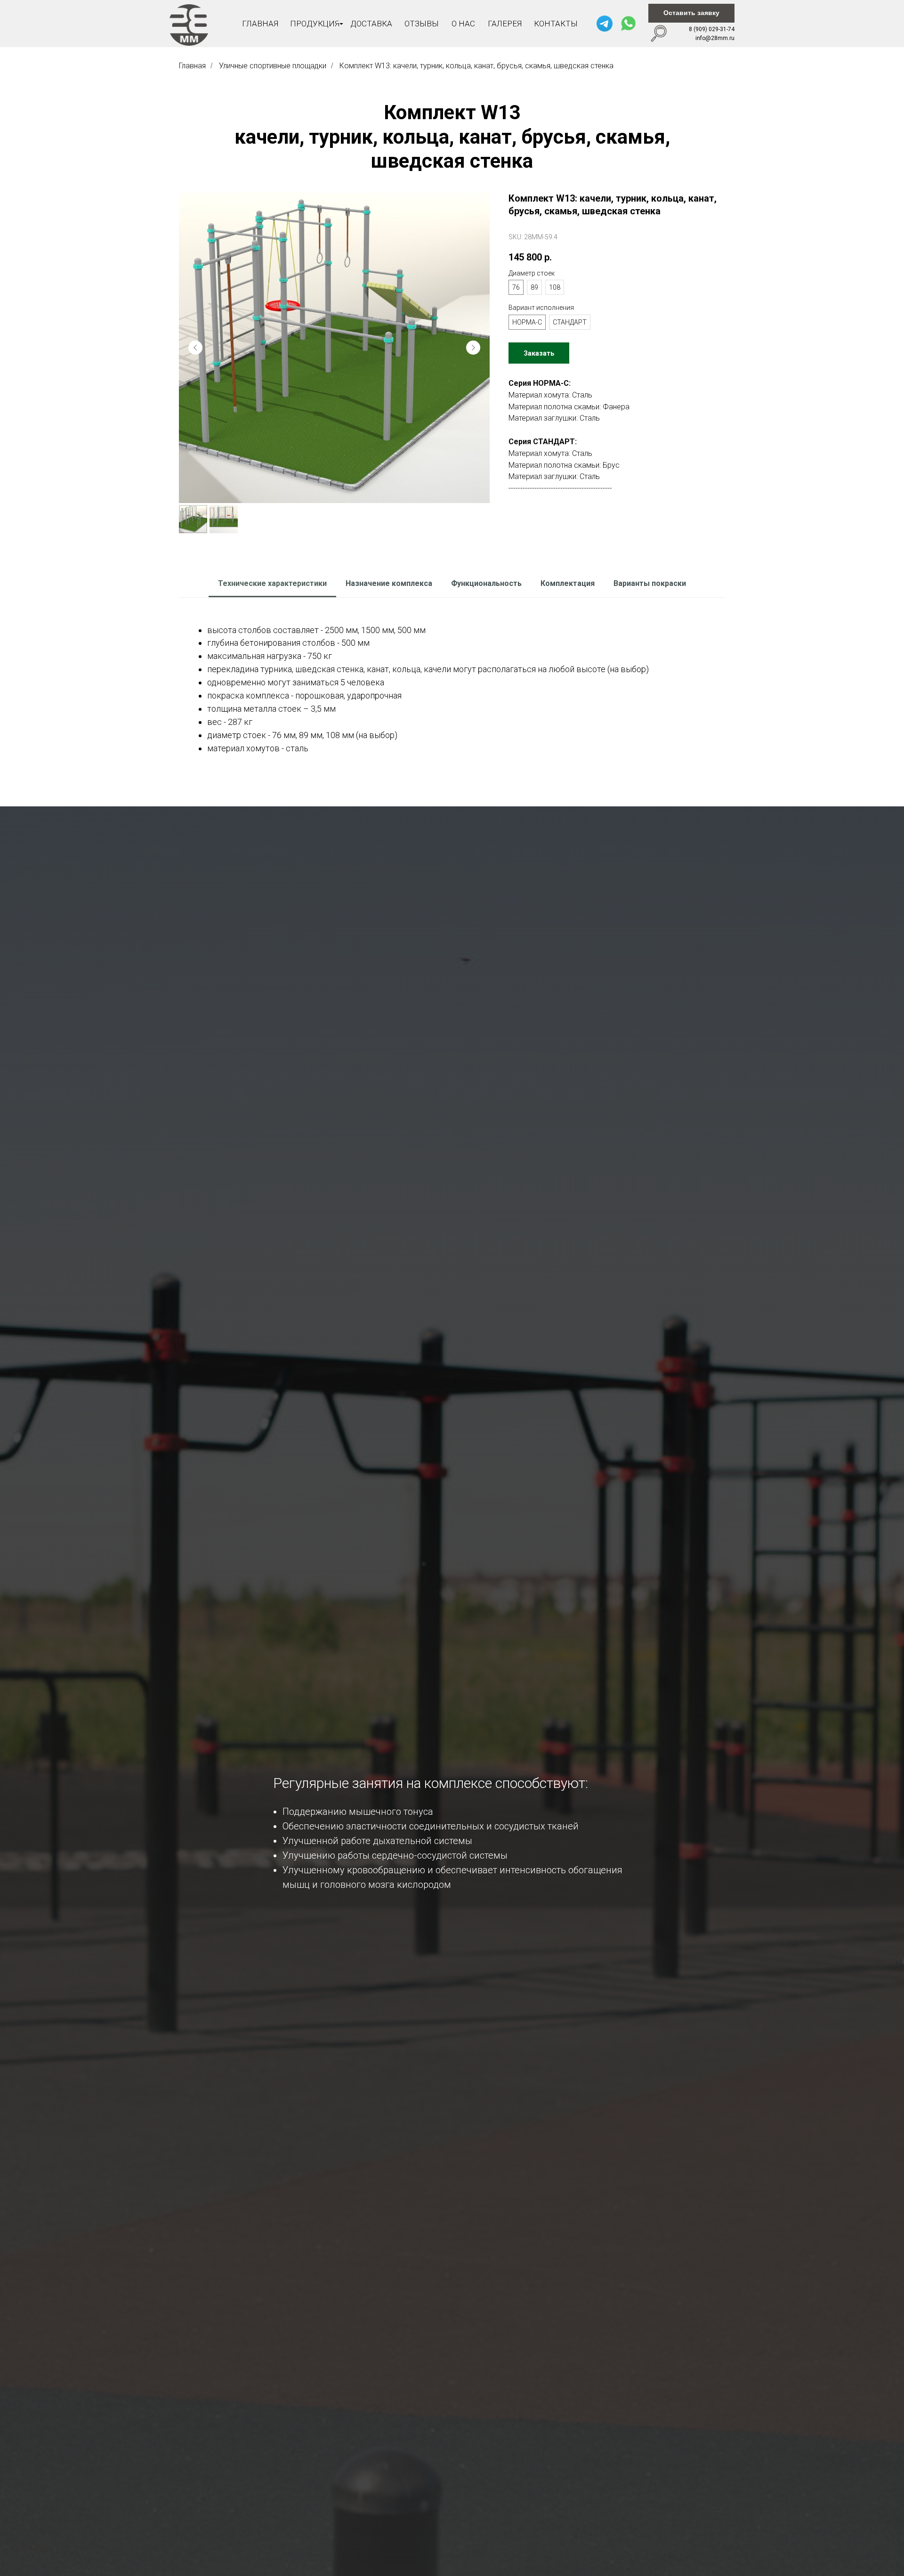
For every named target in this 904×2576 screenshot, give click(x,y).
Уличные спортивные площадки (273, 66)
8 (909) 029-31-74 (712, 29)
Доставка (371, 24)
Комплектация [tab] (568, 583)
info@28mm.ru (715, 38)
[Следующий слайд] (473, 348)
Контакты (556, 24)
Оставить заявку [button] (691, 13)
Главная (260, 24)
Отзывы (422, 24)
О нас (463, 24)
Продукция (315, 24)
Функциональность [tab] (486, 583)
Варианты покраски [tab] (650, 583)
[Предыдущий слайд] (195, 348)
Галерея (505, 24)
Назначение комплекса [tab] (389, 583)
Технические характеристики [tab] (272, 583)
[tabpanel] (452, 688)
